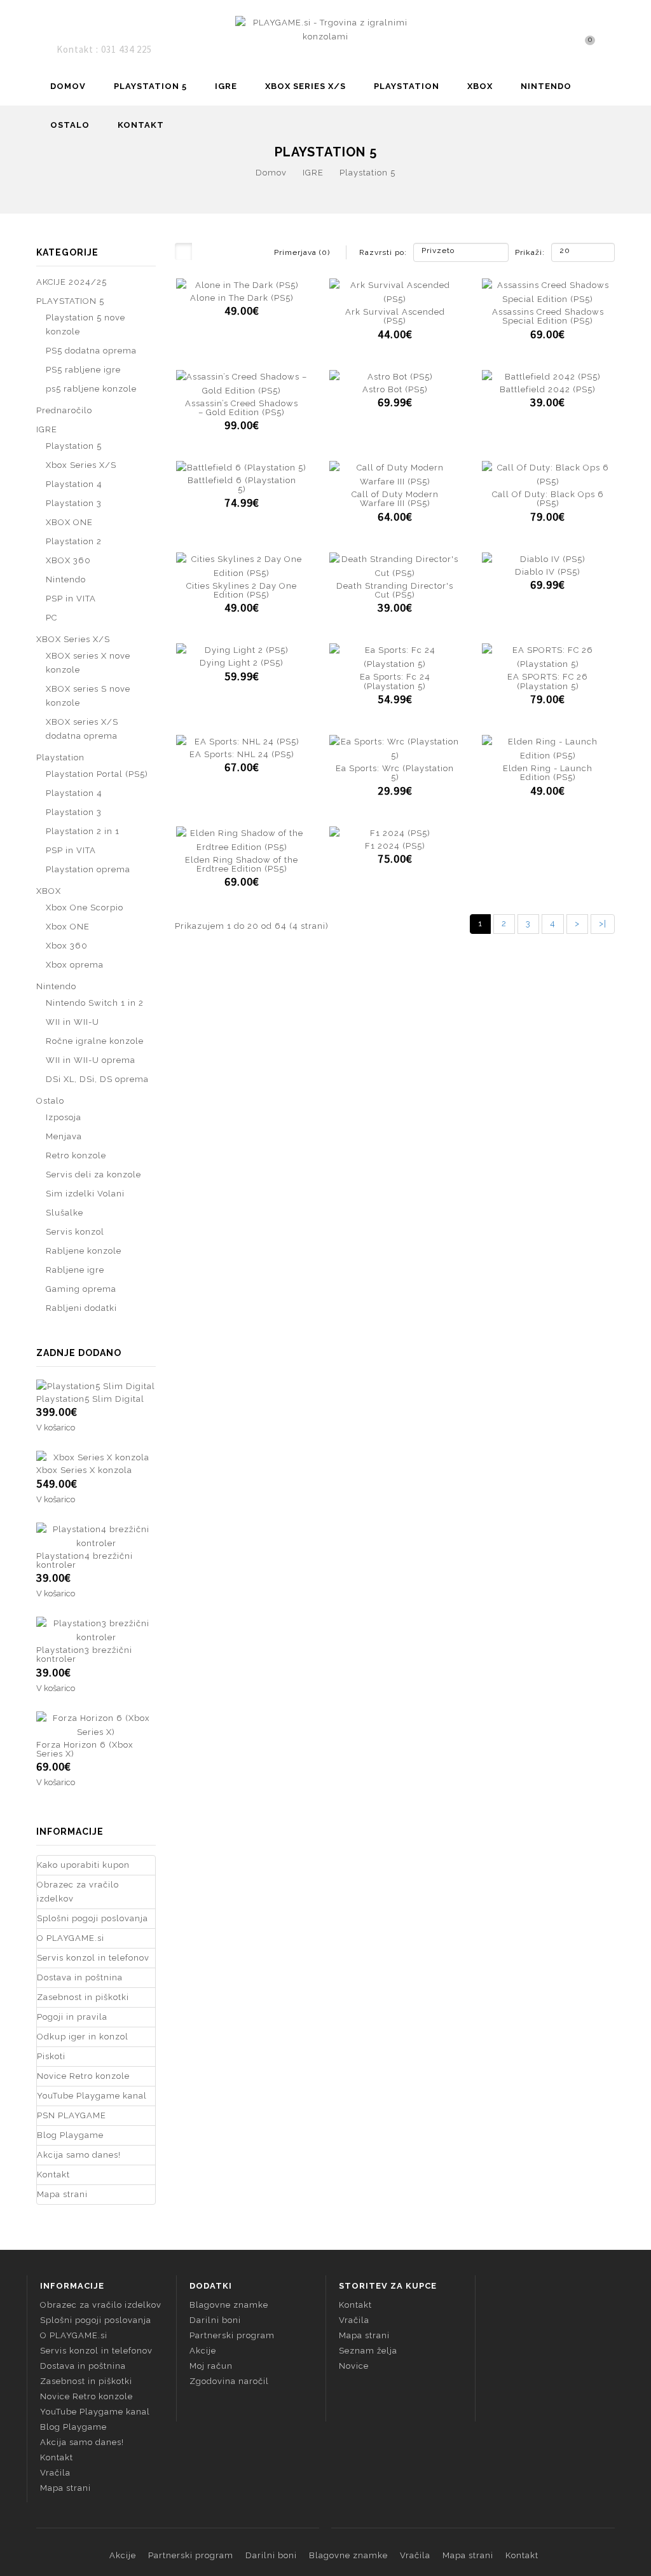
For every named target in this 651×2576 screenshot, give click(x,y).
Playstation (407, 86)
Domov (68, 86)
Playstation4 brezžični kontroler (85, 1560)
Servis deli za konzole (93, 1175)
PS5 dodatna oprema (91, 351)
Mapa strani (62, 2194)
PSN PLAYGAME (72, 2115)
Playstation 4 (74, 484)
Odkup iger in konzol (83, 2037)
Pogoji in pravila (72, 2017)
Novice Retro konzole (83, 2076)
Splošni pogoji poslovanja (93, 1918)
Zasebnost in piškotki (83, 1997)
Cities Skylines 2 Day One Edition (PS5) (242, 590)
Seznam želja (368, 2351)
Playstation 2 (74, 541)
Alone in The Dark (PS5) (242, 298)
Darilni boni (215, 2320)
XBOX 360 (68, 560)
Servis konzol (75, 1232)
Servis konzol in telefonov (93, 1958)
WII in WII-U (72, 1022)
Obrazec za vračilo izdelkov (78, 1892)
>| (603, 923)
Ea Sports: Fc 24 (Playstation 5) (395, 681)
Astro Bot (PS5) (395, 389)
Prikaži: (519, 252)
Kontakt (141, 125)
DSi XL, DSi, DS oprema (97, 1079)
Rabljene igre (75, 1270)
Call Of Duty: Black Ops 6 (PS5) (548, 499)
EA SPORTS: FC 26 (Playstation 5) (548, 681)
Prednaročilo (64, 410)
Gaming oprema (81, 1289)
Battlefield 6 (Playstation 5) (242, 485)
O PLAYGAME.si (71, 1938)
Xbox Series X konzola (84, 1470)
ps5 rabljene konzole (91, 389)
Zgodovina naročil (229, 2381)
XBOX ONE (69, 522)
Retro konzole (76, 1155)
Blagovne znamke (229, 2305)
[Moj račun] (611, 49)
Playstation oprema (88, 869)
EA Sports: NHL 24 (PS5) (242, 754)
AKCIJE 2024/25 (72, 282)
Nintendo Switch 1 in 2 (95, 1003)
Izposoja (64, 1117)
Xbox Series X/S (81, 465)
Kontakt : (79, 49)
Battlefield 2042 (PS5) (548, 389)
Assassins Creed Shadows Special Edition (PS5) (548, 316)
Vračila (55, 2473)
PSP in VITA (71, 599)
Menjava (64, 1136)
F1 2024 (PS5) (395, 846)
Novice (354, 2366)
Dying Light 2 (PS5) (242, 663)
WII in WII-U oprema (91, 1060)
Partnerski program (232, 2335)
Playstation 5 (367, 173)
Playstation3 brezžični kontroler (84, 1655)
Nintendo (546, 86)
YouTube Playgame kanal (92, 2096)
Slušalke (65, 1213)
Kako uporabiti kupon (83, 1865)
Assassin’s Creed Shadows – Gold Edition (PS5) (242, 408)
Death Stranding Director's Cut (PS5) (395, 590)
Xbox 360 (67, 946)
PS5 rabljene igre (83, 370)
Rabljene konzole (84, 1251)
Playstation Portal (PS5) (97, 774)
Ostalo (70, 125)
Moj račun (211, 2366)
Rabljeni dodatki (81, 1308)
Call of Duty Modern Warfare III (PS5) (395, 499)
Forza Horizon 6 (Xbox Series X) (85, 1749)
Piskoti (51, 2056)
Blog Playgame (70, 2135)
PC (51, 618)
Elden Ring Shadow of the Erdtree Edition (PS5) (242, 864)
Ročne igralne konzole (95, 1041)
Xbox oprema (75, 965)
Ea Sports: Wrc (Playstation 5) (395, 773)
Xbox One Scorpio (85, 908)
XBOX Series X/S (305, 86)
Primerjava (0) (302, 252)
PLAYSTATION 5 (150, 86)
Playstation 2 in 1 (83, 831)
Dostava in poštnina (80, 1977)
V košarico (56, 1428)
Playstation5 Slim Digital (90, 1399)
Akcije (203, 2351)
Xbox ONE (68, 927)
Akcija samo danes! (79, 2155)
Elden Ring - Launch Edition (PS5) (548, 773)
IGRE (226, 86)
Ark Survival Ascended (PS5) (395, 316)
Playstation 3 (74, 503)
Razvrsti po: (383, 252)
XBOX (480, 86)
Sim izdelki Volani (85, 1194)
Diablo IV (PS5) (548, 572)
